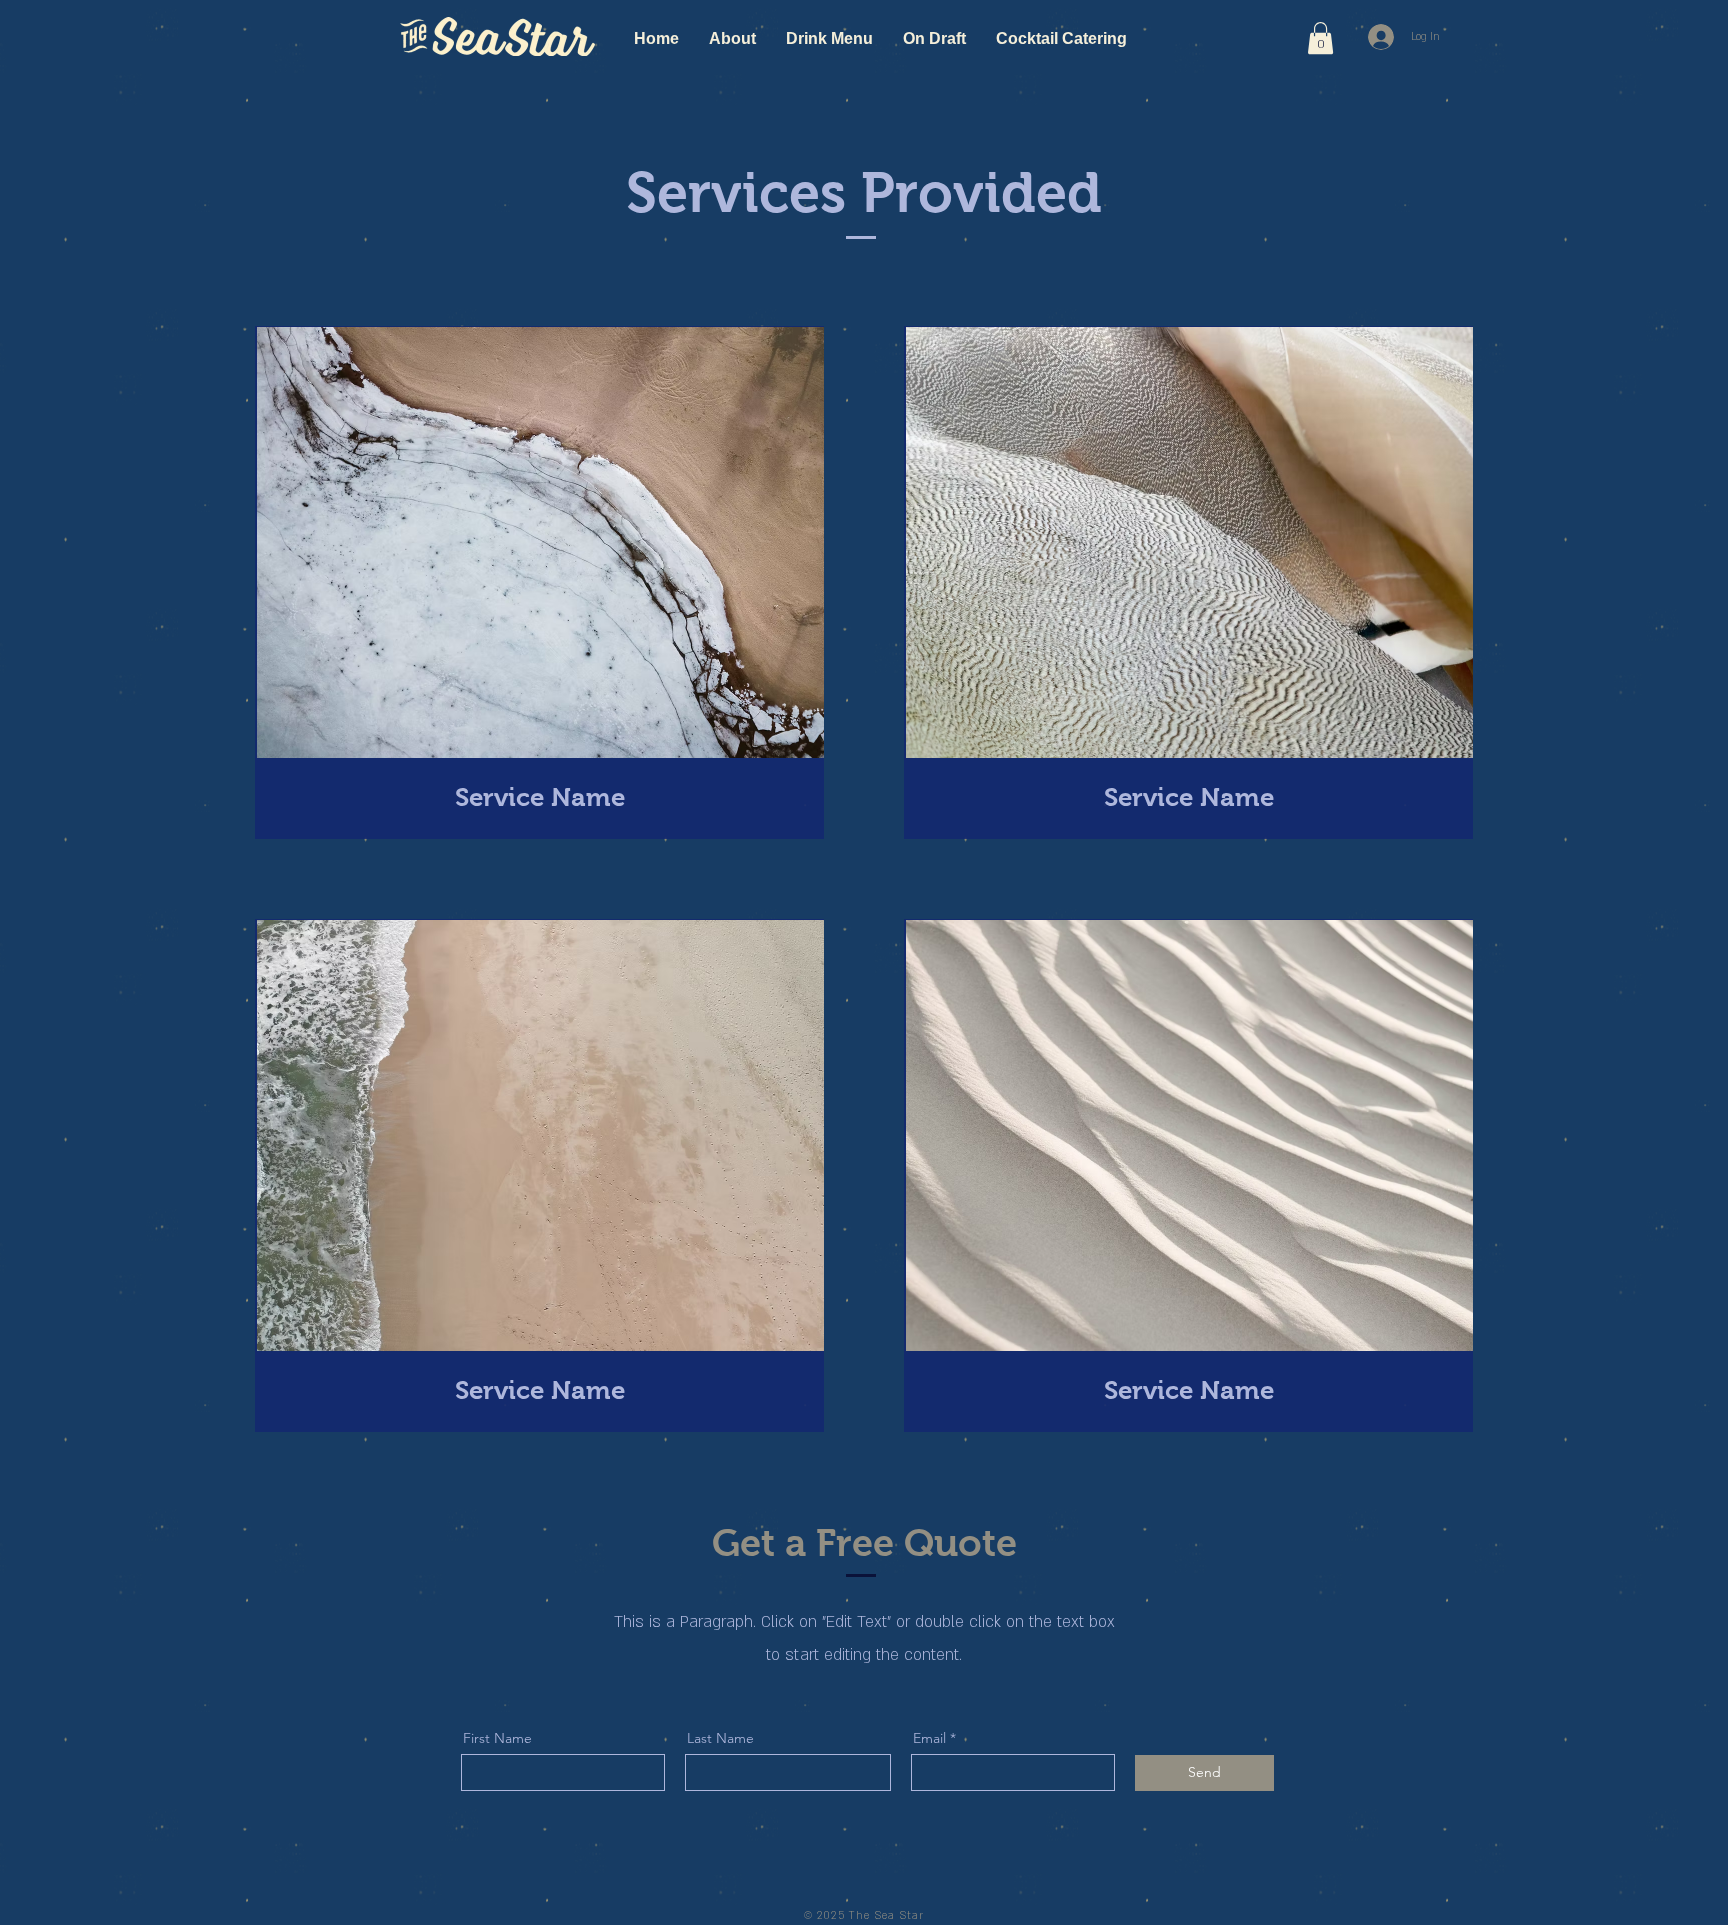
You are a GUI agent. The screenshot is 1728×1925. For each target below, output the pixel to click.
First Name (497, 1738)
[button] (1320, 38)
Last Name (720, 1738)
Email (929, 1738)
